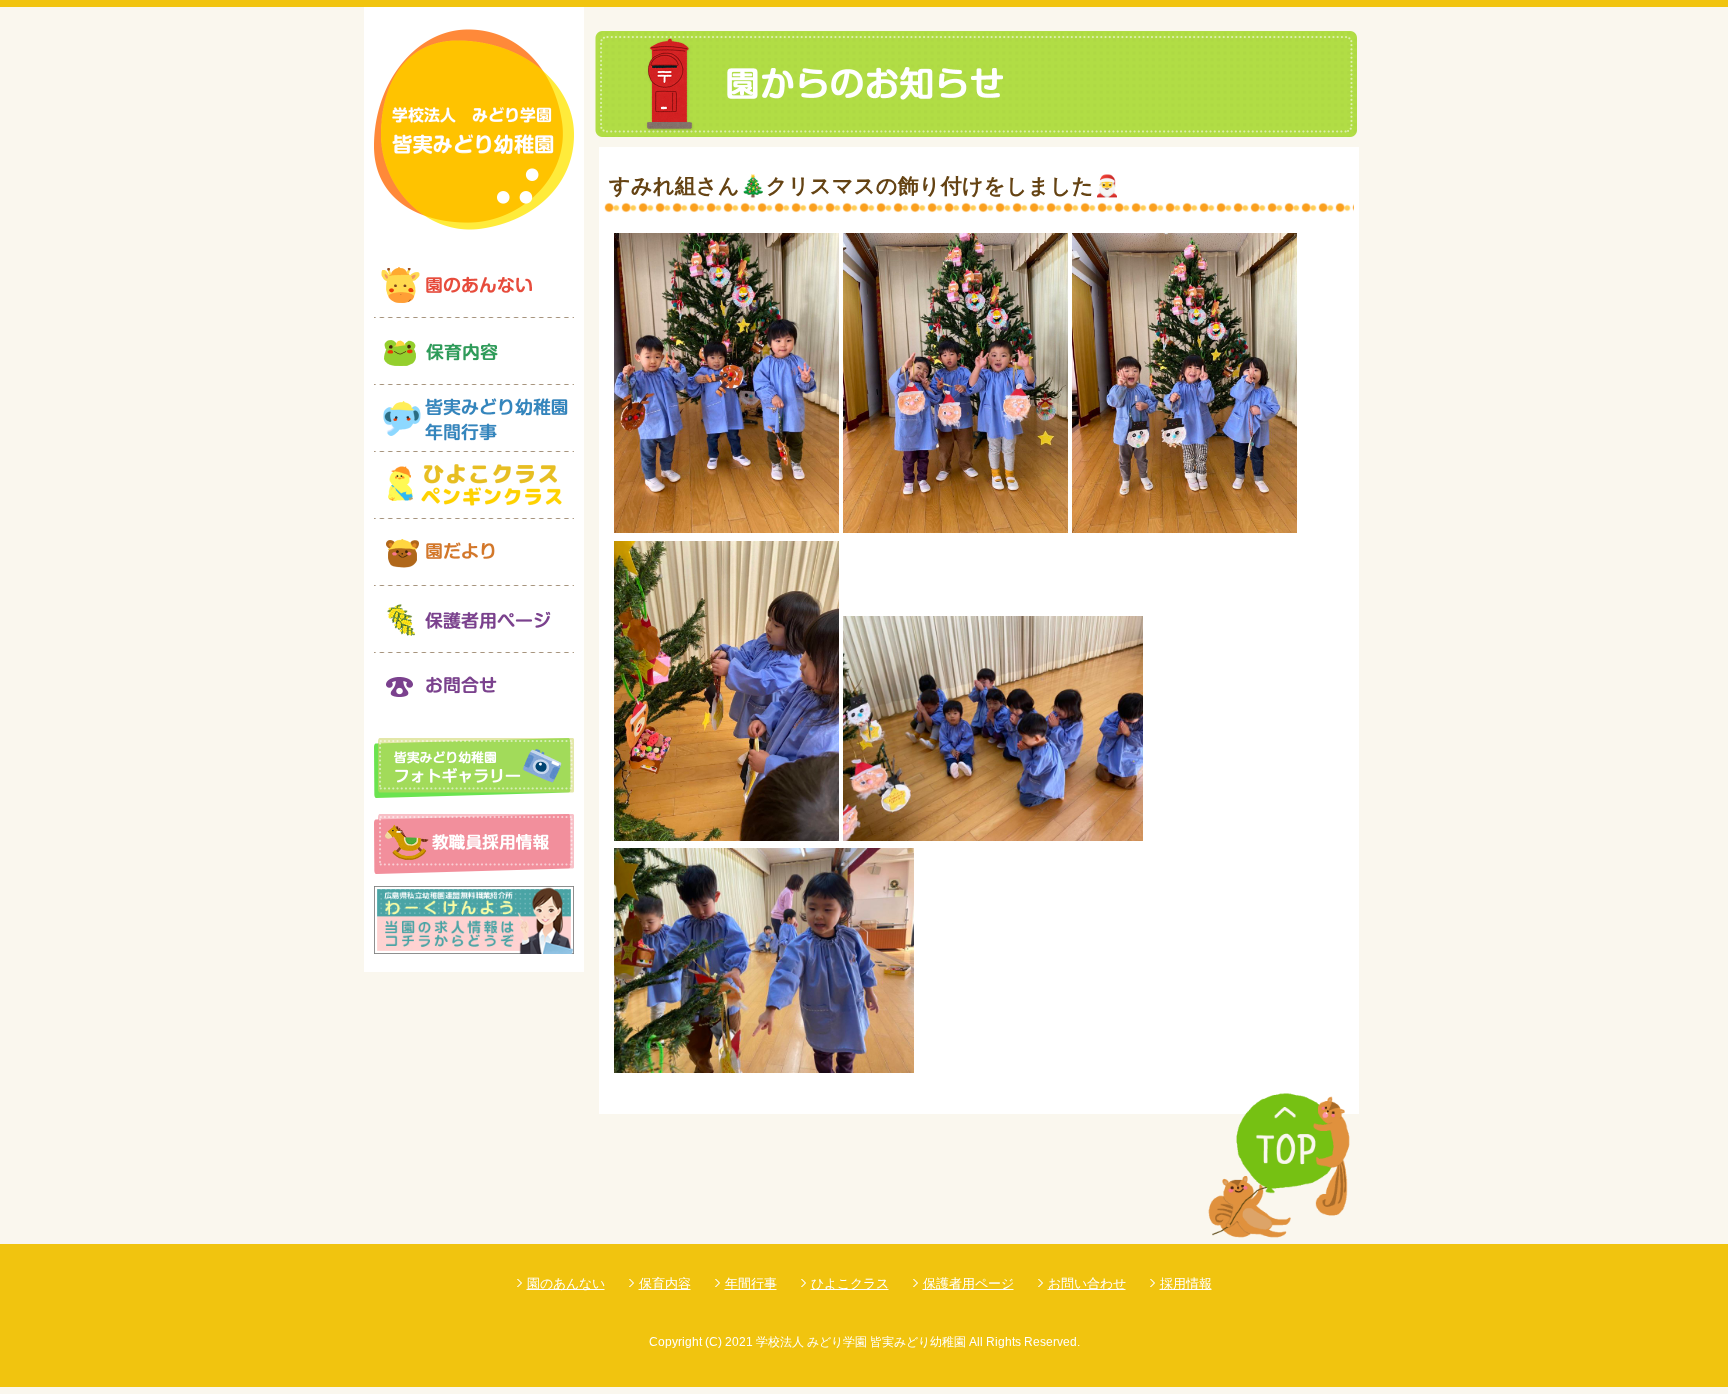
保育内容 (665, 1283)
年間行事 (751, 1283)
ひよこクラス (850, 1283)
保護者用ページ (968, 1283)
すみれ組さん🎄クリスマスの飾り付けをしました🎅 (864, 185)
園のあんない (566, 1283)
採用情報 (1186, 1283)
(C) (713, 1342)
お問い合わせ (1087, 1283)
